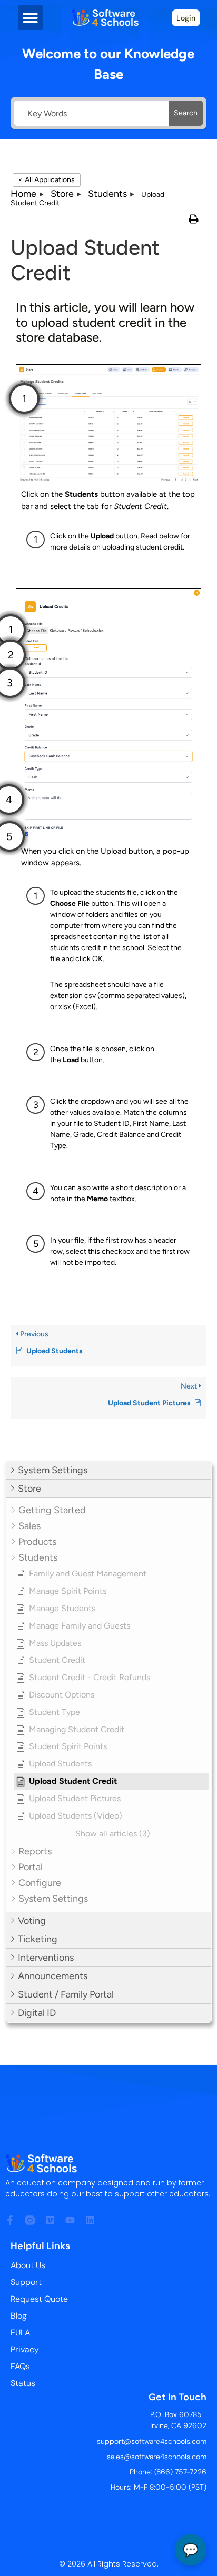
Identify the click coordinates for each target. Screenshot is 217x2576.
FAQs (20, 2366)
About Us (28, 2265)
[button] (30, 18)
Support (26, 2282)
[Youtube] (70, 2220)
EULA (20, 2333)
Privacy (25, 2349)
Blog (19, 2316)
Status (23, 2383)
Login (186, 18)
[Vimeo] (50, 2220)
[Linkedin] (90, 2220)
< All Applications (47, 180)
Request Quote (39, 2299)
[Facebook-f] (10, 2220)
